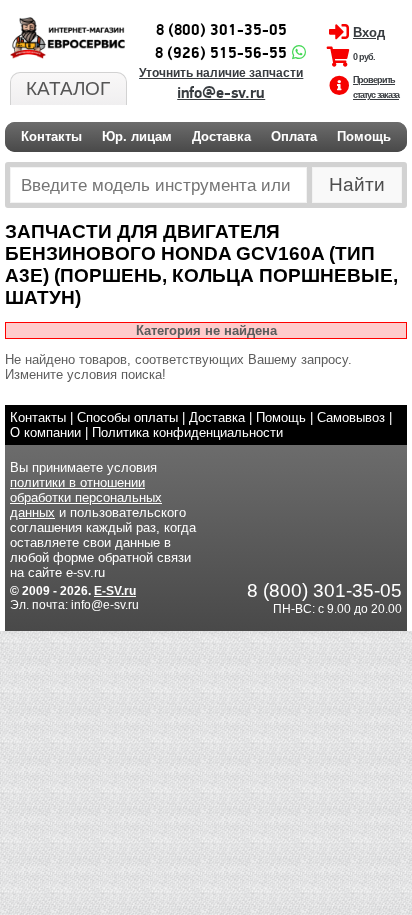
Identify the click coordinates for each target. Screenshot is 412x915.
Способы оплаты (127, 417)
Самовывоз (351, 417)
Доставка (221, 136)
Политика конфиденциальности (187, 432)
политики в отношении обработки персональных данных (86, 497)
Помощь (364, 136)
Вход (369, 32)
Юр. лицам (137, 136)
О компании (45, 432)
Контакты (51, 136)
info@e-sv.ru (221, 93)
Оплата (294, 136)
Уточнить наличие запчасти (221, 73)
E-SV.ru (115, 591)
